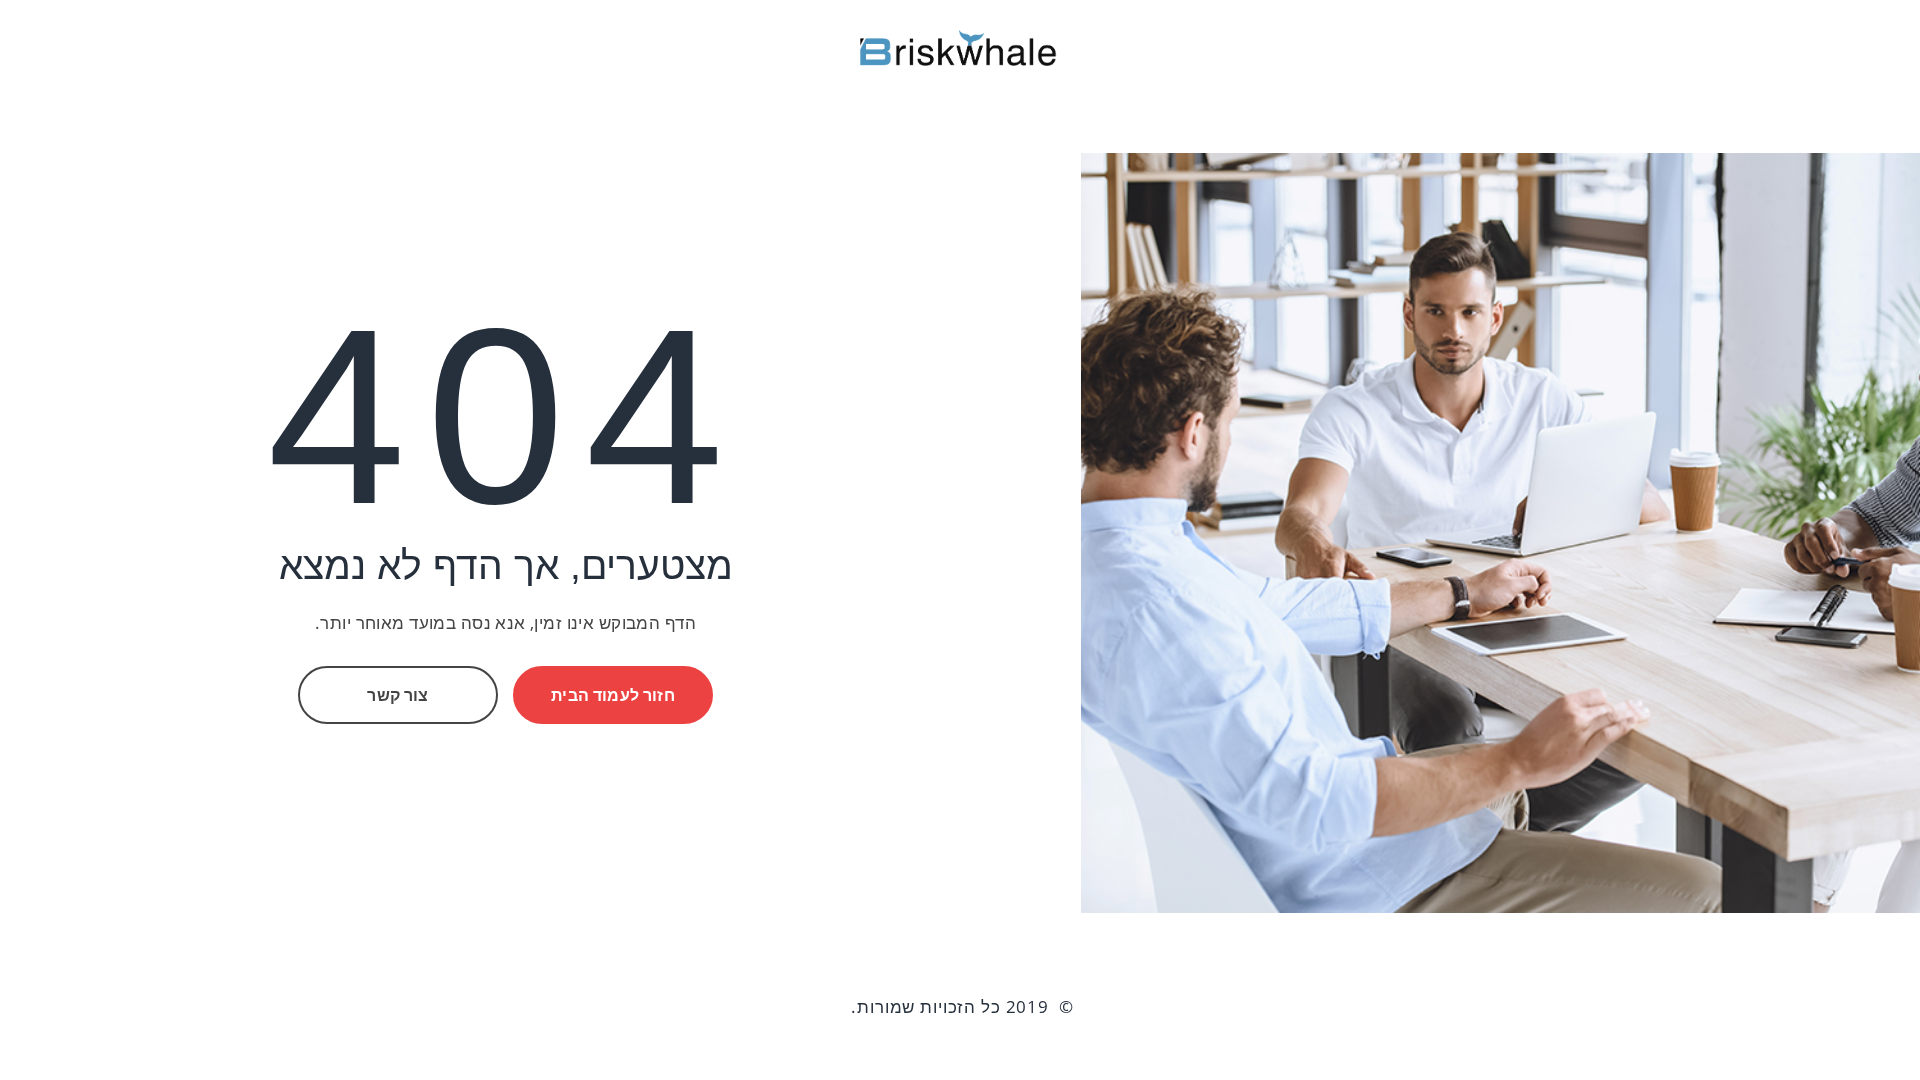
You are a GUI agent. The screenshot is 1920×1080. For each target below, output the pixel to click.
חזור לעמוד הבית (612, 695)
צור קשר (397, 695)
